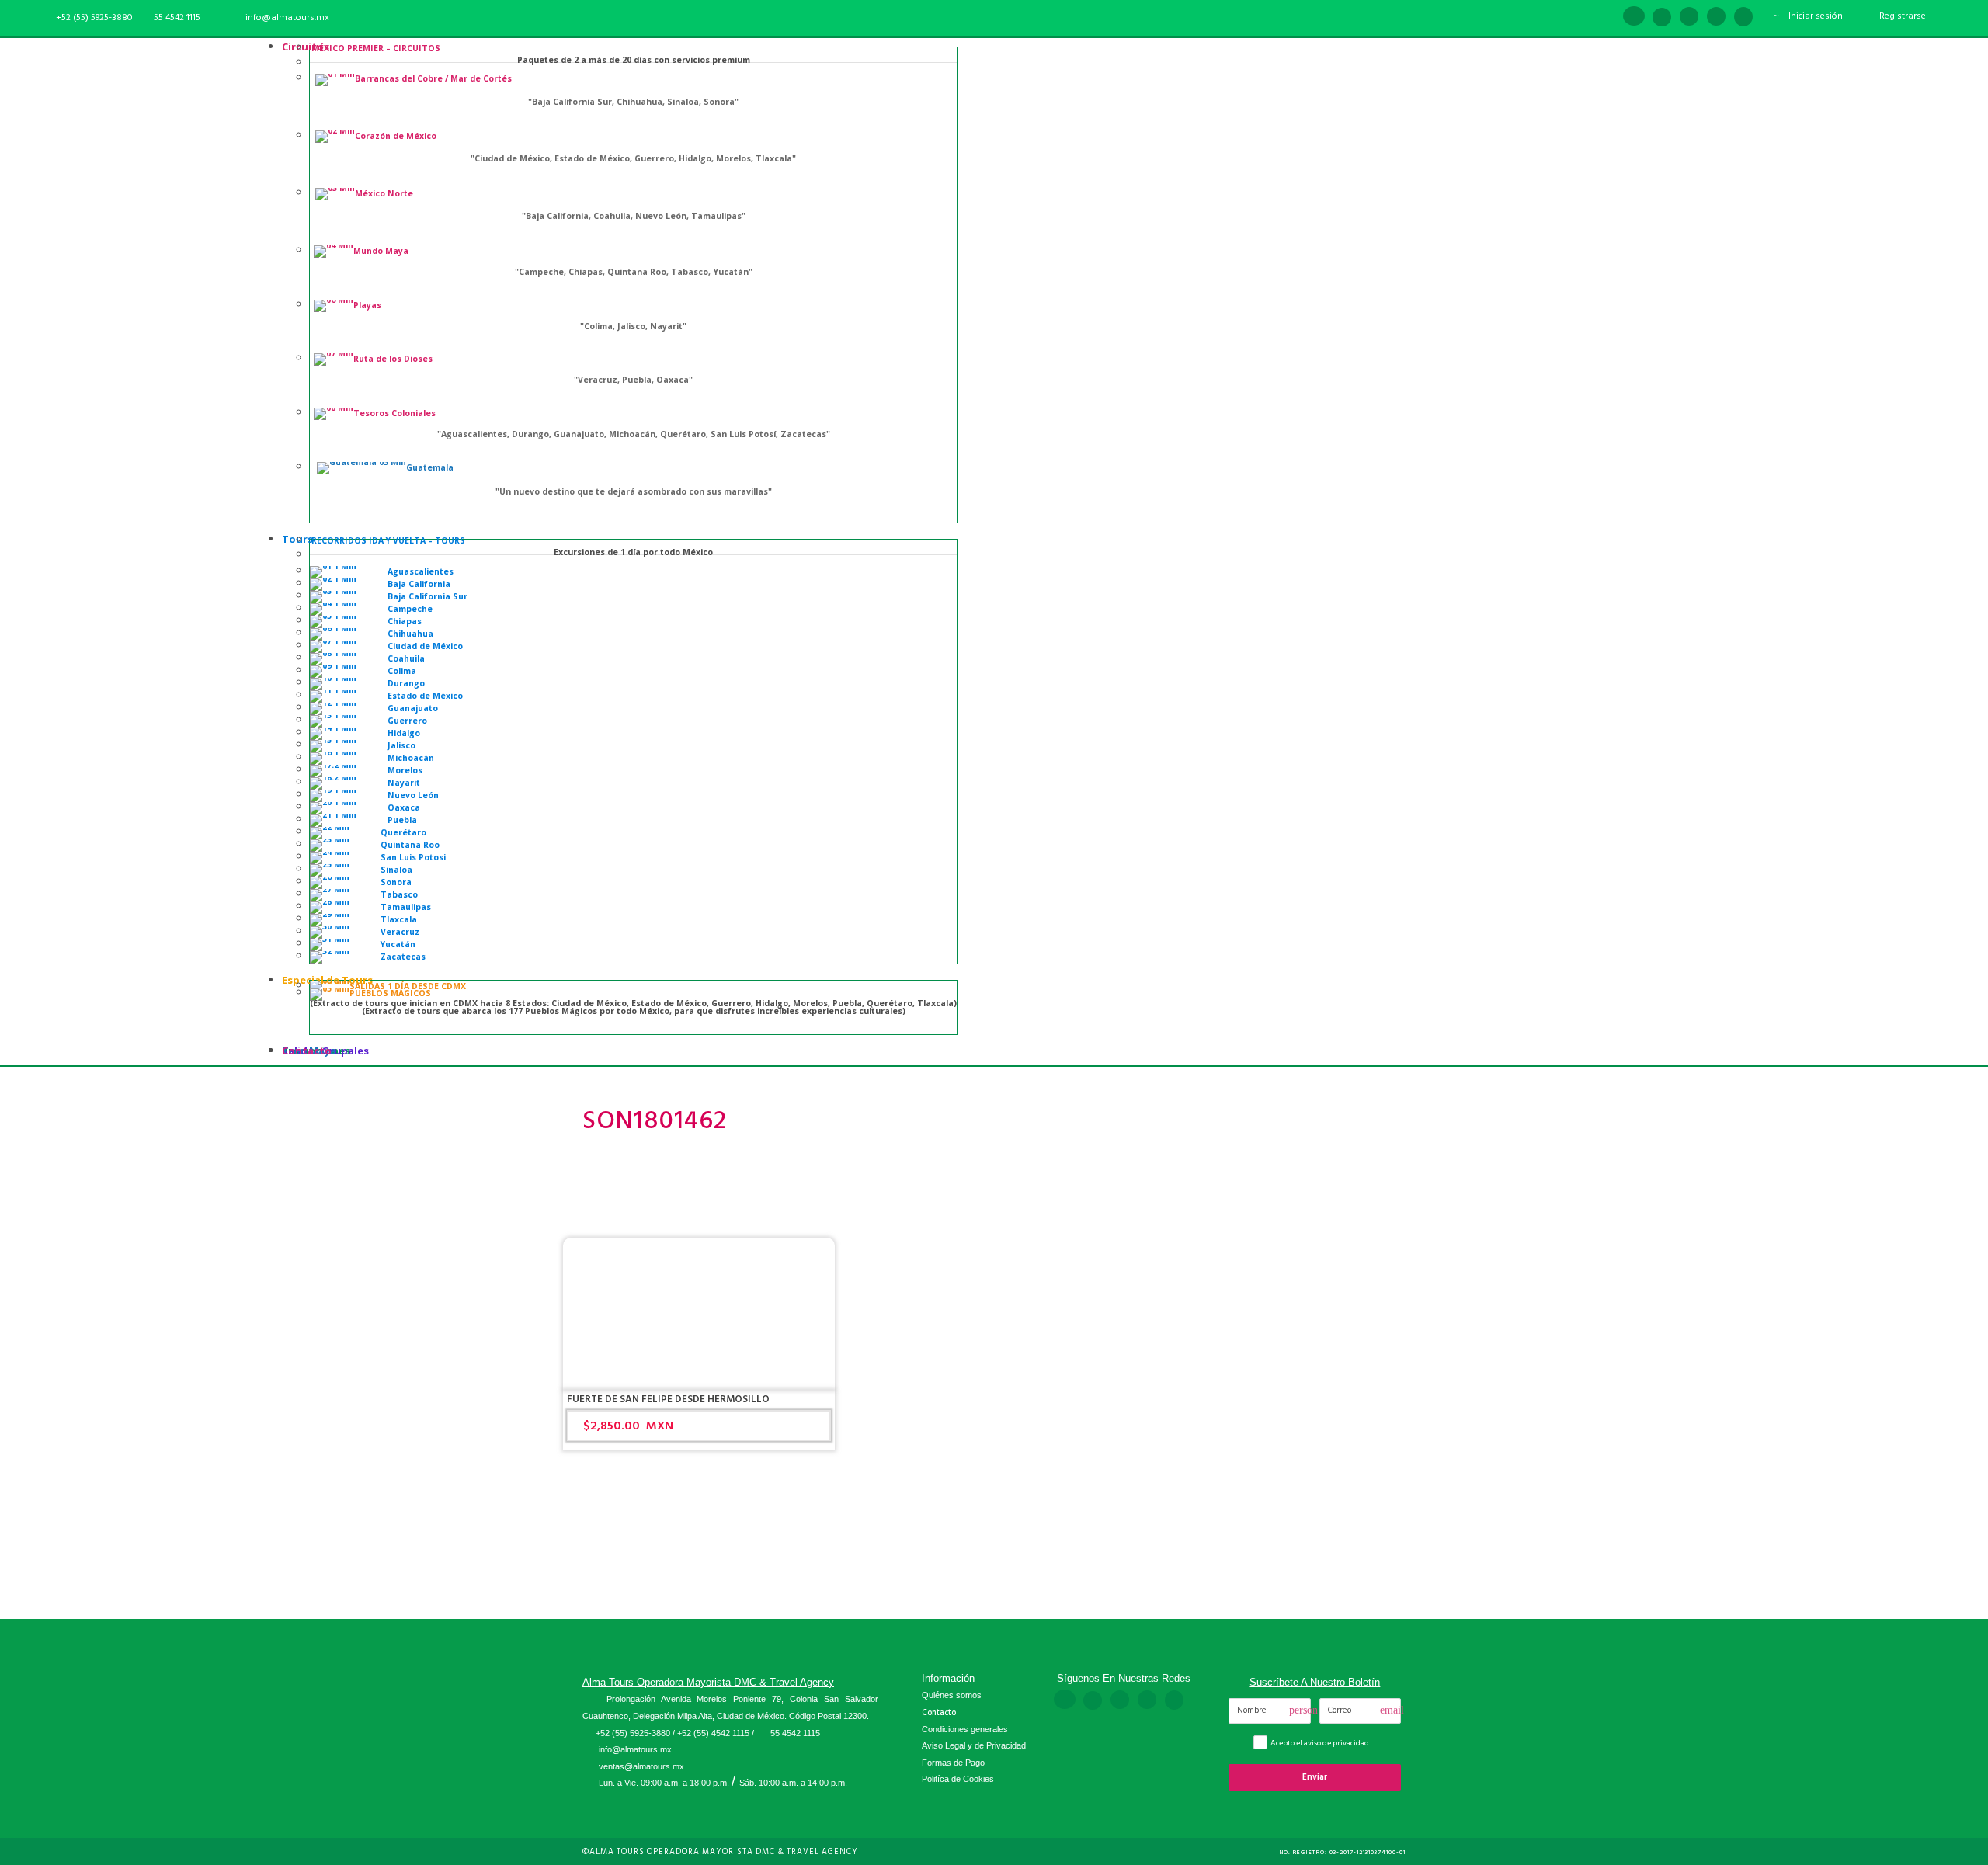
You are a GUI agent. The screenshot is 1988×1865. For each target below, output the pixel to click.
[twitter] (1716, 17)
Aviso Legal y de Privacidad (974, 1745)
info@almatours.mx (635, 1749)
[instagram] (1743, 17)
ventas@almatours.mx (641, 1766)
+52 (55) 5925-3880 (633, 1733)
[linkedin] (1662, 17)
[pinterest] (1689, 17)
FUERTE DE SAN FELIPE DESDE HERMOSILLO (668, 1399)
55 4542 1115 (177, 17)
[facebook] (1634, 17)
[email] (1606, 17)
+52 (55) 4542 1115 (713, 1733)
